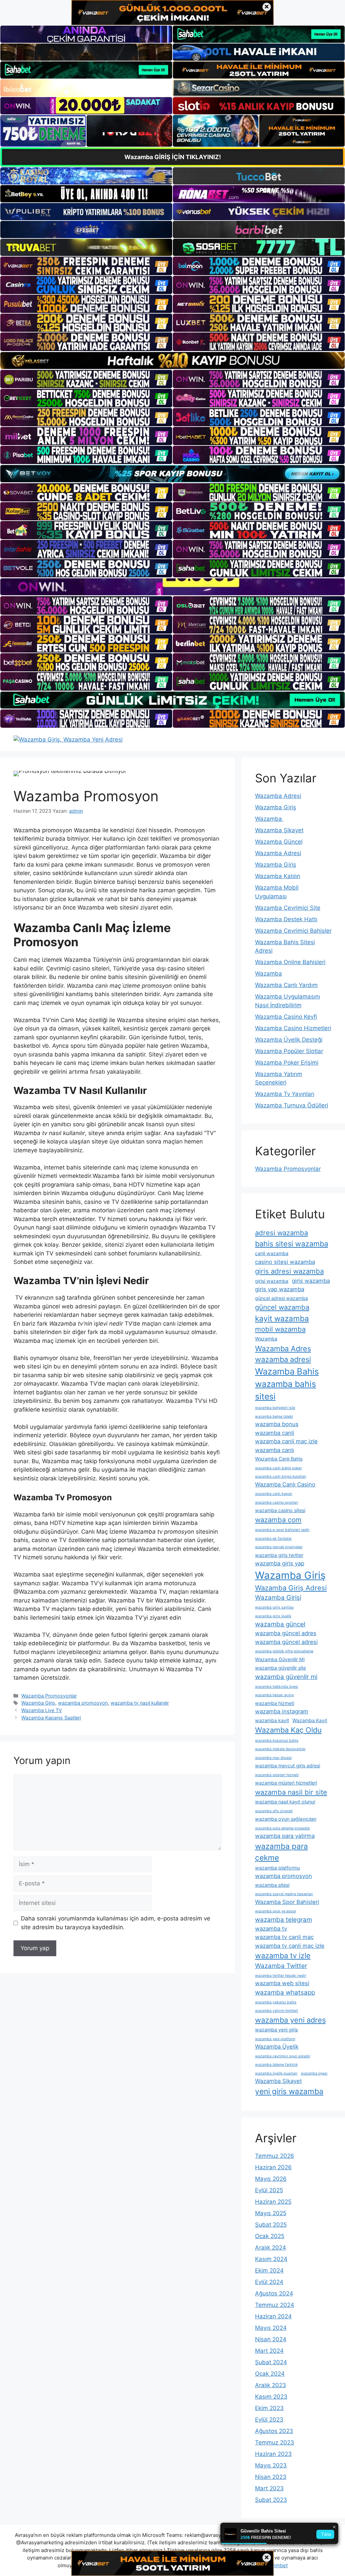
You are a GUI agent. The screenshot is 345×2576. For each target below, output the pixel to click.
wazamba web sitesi (282, 1983)
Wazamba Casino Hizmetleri (293, 1028)
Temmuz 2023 (275, 2442)
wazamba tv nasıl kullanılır (140, 1703)
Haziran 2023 (273, 2454)
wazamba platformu (277, 1868)
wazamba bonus (277, 1424)
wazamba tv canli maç (284, 1937)
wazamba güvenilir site (280, 1668)
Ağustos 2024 (274, 2293)
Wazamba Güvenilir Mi (280, 1659)
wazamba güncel (280, 1624)
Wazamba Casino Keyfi (286, 1017)
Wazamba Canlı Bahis (279, 1459)
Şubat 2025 (271, 2225)
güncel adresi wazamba (281, 1298)
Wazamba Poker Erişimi (287, 1063)
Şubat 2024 (271, 2362)
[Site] (86, 266)
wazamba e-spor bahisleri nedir (282, 1530)
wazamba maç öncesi (273, 1758)
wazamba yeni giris (276, 2030)
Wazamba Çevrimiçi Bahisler (293, 931)
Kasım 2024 (271, 2259)
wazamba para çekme (281, 1852)
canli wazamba (272, 1253)
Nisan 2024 (271, 2339)
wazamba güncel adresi (286, 1642)
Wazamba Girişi (278, 1598)
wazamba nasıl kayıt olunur (285, 1802)
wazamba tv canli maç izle (290, 1946)
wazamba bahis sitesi (286, 1390)
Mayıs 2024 (271, 2328)
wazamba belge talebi (274, 1416)
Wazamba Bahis (287, 1371)
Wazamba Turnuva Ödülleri (292, 1105)
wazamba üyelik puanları (276, 2073)
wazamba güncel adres (286, 1633)
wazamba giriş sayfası (274, 1607)
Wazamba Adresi (278, 796)
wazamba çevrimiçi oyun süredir (283, 2056)
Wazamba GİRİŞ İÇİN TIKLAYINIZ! (173, 157)
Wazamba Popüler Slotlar (289, 1051)
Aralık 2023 (271, 2385)
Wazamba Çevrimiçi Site (288, 908)
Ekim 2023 (269, 2408)
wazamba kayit (272, 1720)
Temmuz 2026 (275, 2156)
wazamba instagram (282, 1711)
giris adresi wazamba (289, 1271)
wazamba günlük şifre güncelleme (284, 1651)
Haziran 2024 (273, 2316)
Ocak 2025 (270, 2236)
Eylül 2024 (269, 2282)
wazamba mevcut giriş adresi (288, 1765)
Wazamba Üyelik (277, 2047)
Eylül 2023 (269, 2420)
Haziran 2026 (273, 2167)
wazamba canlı (275, 1450)
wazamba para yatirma (285, 1836)
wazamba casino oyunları (277, 1502)
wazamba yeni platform (275, 2039)
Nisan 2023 (271, 2477)
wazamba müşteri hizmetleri (286, 1783)
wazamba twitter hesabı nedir (281, 1976)
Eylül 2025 (269, 2190)
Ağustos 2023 (274, 2431)
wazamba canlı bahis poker (278, 1468)
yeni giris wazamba (289, 2091)
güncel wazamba (282, 1307)
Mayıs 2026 (271, 2179)
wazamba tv (271, 1929)
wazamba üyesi (314, 2073)
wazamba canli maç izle (286, 1441)
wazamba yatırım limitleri (277, 2011)
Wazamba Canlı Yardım (286, 985)
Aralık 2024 (271, 2248)
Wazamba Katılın (278, 876)
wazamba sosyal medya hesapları (284, 1894)
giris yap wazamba (280, 1289)
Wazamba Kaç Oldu (288, 1730)
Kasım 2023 (271, 2397)
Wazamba (269, 819)
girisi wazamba (272, 1281)
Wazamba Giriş (38, 1703)
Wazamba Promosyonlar (49, 1696)
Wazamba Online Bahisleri (290, 962)
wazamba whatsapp (285, 1992)
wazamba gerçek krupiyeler (279, 1547)
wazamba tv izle (283, 1956)
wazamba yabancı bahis (276, 2002)
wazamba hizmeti (275, 1703)
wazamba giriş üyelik (273, 1616)
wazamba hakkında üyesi (277, 1687)
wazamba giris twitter (279, 1555)
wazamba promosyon (83, 1703)
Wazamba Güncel (279, 842)
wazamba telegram (284, 1920)
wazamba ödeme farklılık (276, 2065)
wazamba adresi (283, 1359)
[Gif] (172, 360)
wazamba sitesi (272, 1885)
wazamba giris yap (280, 1563)
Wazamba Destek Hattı (286, 919)
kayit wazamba (282, 1318)
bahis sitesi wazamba (292, 1244)
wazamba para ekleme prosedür (283, 1828)
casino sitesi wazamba (285, 1262)
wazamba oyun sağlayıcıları (286, 1819)
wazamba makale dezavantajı (280, 1749)
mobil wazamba (280, 1329)
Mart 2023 (269, 2488)
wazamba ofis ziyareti (274, 1811)
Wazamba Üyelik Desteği (289, 1040)
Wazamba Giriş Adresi (291, 1588)
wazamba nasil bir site (291, 1792)
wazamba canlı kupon (274, 1494)
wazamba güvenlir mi (286, 1677)
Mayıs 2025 (271, 2213)
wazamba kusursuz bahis (277, 1741)
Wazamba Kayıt (310, 1720)
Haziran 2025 (273, 2202)
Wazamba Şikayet (279, 830)
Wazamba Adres (283, 1349)
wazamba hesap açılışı (275, 1695)
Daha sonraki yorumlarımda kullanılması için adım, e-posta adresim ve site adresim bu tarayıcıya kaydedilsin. (116, 1923)
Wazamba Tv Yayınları (285, 1094)
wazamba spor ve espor (276, 1911)
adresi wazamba (281, 1233)
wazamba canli (275, 1433)
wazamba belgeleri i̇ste (275, 1408)
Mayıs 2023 (271, 2465)
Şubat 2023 (271, 2500)
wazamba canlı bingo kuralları (281, 1477)
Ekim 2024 (269, 2270)
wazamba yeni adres (290, 2020)
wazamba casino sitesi (280, 1510)
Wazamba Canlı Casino (285, 1484)
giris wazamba (311, 1281)
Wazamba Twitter (281, 1966)
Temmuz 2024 (275, 2305)
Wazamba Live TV (42, 1710)
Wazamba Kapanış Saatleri (51, 1718)
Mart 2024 (269, 2351)
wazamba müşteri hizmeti (277, 1775)
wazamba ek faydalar (273, 1539)
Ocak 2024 (270, 2374)
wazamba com (278, 1520)
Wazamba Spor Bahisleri (287, 1902)
